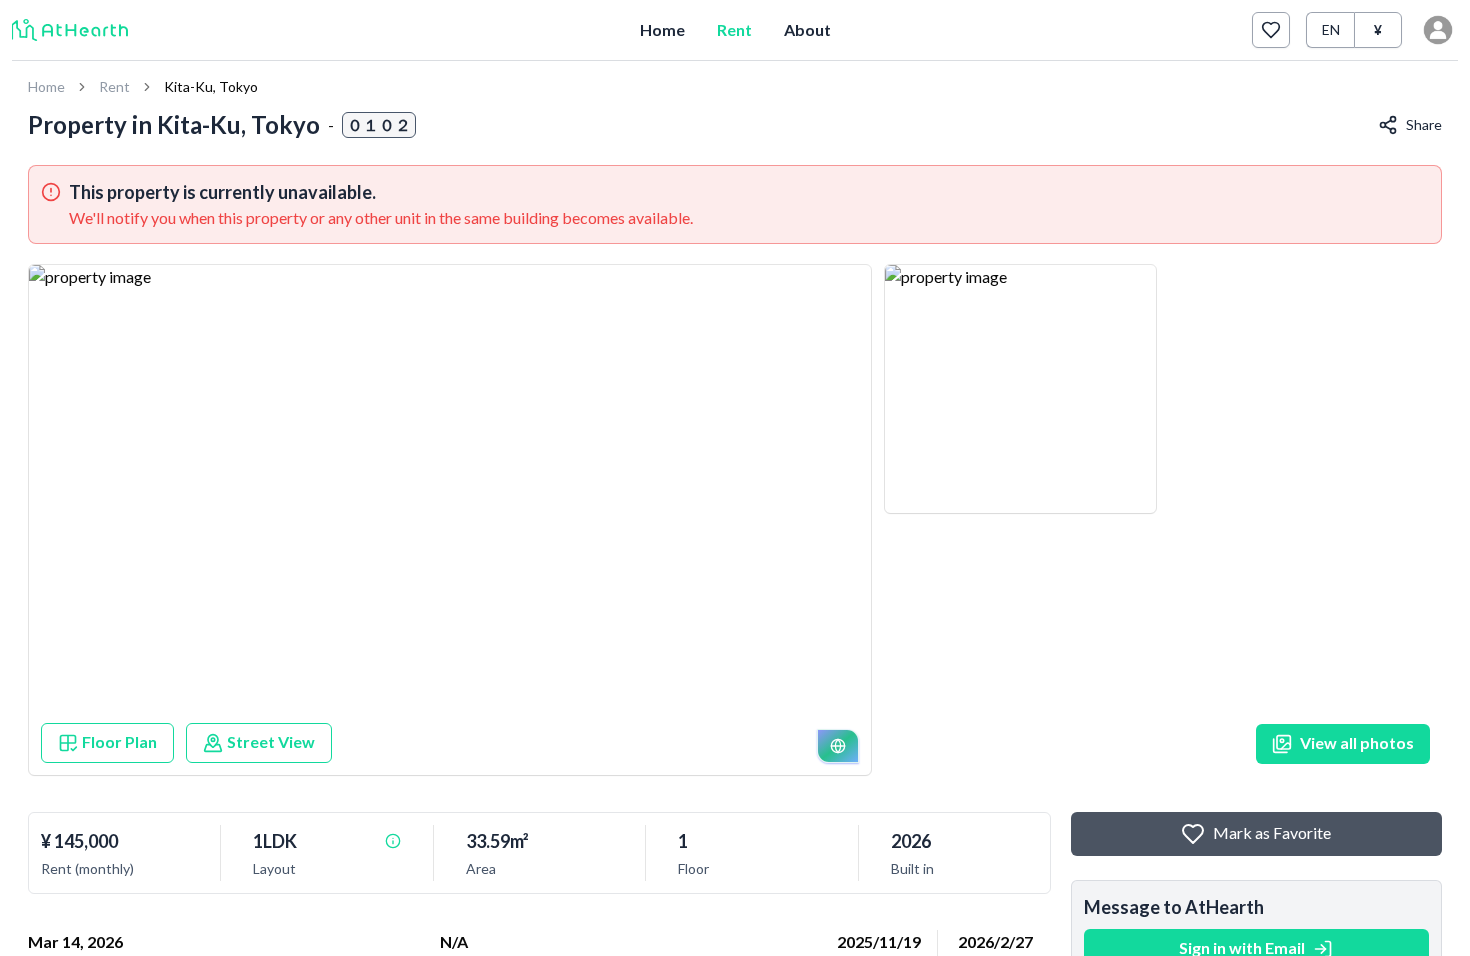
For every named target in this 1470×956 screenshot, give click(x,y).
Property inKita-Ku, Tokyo (174, 124)
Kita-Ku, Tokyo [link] (211, 86)
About (807, 29)
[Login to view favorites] (1271, 30)
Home (662, 29)
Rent (734, 29)
